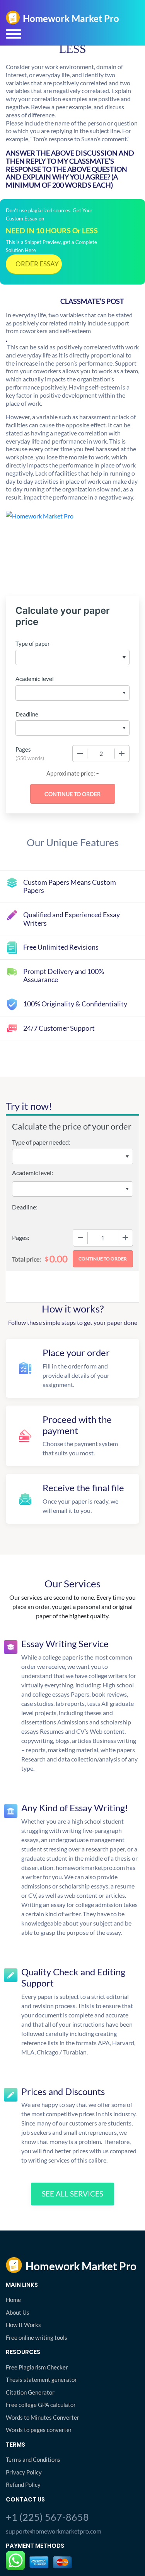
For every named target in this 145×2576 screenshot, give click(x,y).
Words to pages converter (39, 2430)
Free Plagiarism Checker (37, 2367)
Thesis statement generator (41, 2380)
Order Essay (37, 264)
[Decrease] (80, 754)
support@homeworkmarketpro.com (54, 2531)
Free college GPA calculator (41, 2405)
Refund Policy (23, 2485)
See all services (72, 2194)
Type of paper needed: (41, 1142)
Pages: (21, 1237)
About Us (18, 2312)
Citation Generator (30, 2392)
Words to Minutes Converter (43, 2417)
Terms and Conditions (33, 2459)
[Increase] (122, 754)
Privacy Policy (24, 2472)
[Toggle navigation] (14, 34)
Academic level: (32, 1173)
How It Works (23, 2325)
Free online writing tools (37, 2337)
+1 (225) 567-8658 (47, 2517)
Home (13, 2300)
